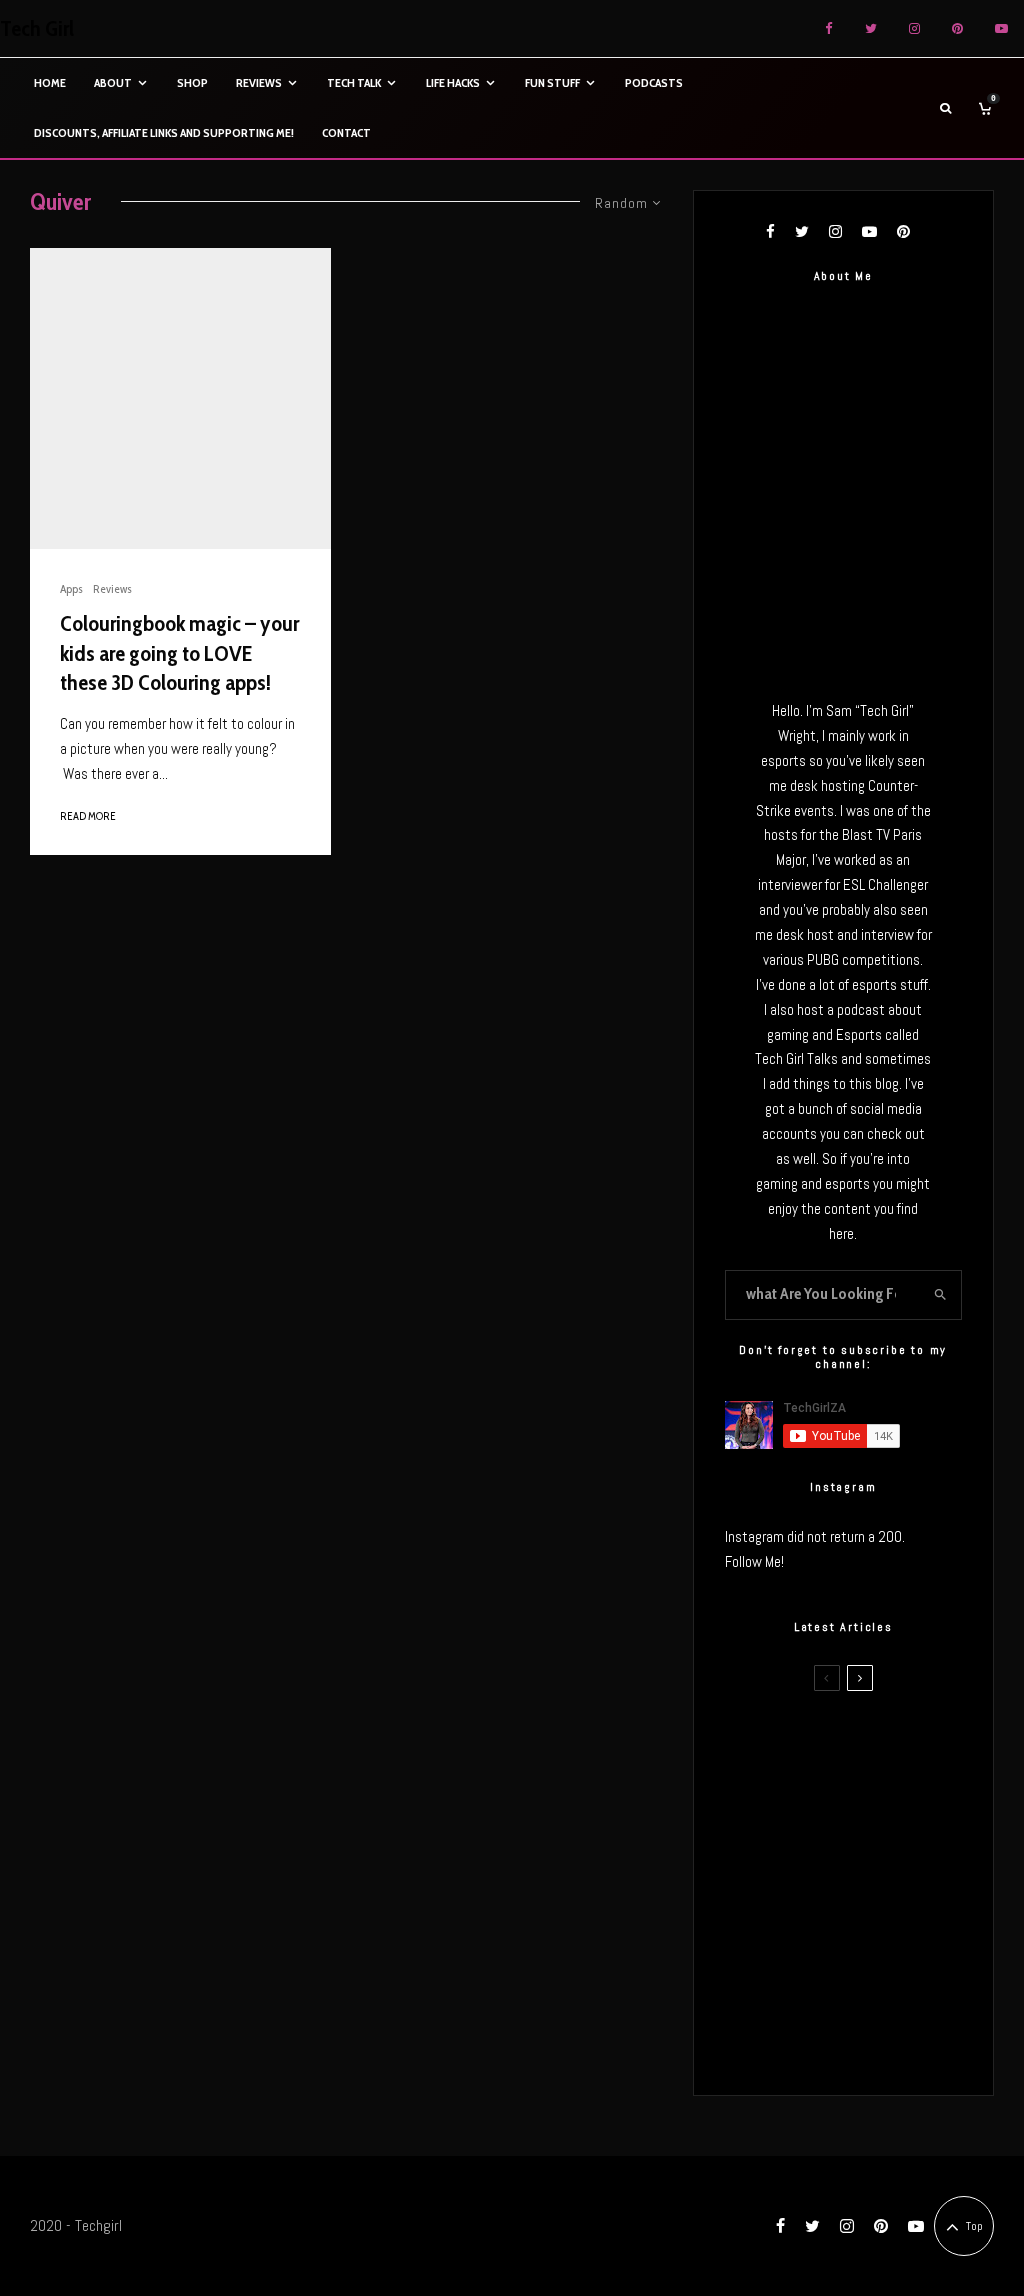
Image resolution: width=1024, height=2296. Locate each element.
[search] (940, 1295)
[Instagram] (914, 28)
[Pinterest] (957, 28)
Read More (88, 816)
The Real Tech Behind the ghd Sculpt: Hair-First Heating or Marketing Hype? (876, 1747)
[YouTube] (1001, 28)
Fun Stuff (552, 82)
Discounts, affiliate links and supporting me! (164, 132)
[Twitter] (871, 28)
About (113, 82)
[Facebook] (829, 28)
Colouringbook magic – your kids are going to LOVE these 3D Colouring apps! (179, 653)
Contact (346, 132)
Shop (192, 82)
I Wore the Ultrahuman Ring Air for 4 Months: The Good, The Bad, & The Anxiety (878, 1849)
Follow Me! (754, 1561)
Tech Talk (354, 82)
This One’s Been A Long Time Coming (881, 1947)
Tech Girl (37, 29)
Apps (71, 588)
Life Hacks (453, 82)
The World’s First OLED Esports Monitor (880, 2042)
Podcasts (654, 82)
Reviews (259, 82)
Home (50, 82)
